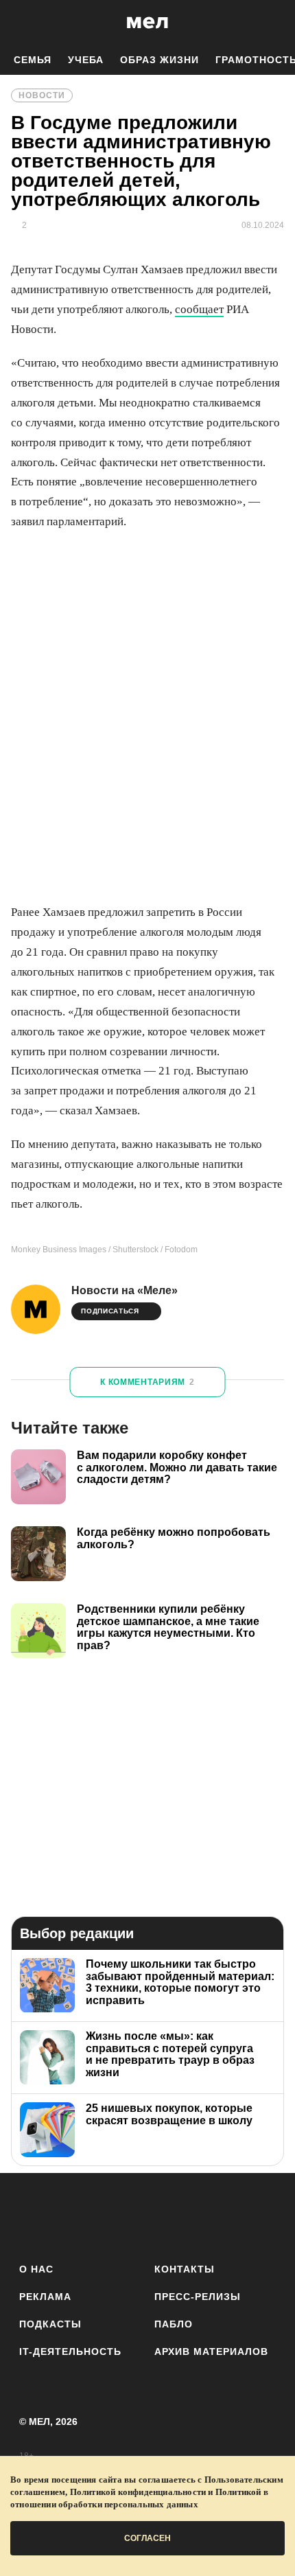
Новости (42, 95)
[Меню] (274, 23)
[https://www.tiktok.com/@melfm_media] (148, 2215)
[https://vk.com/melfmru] (109, 2215)
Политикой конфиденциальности (138, 2492)
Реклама (45, 2297)
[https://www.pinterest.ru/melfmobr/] (186, 2215)
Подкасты (50, 2324)
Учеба (86, 60)
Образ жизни (160, 60)
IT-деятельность (70, 2351)
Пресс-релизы (198, 2297)
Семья (33, 60)
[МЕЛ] (147, 22)
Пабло (174, 2324)
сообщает (199, 309)
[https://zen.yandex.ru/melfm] (72, 2215)
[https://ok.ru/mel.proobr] (223, 2215)
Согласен (147, 2538)
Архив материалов (211, 2351)
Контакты (185, 2269)
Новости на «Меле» (125, 1290)
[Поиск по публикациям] (21, 23)
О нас (36, 2269)
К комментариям (147, 1382)
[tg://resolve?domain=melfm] (34, 2215)
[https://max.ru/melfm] (261, 2215)
